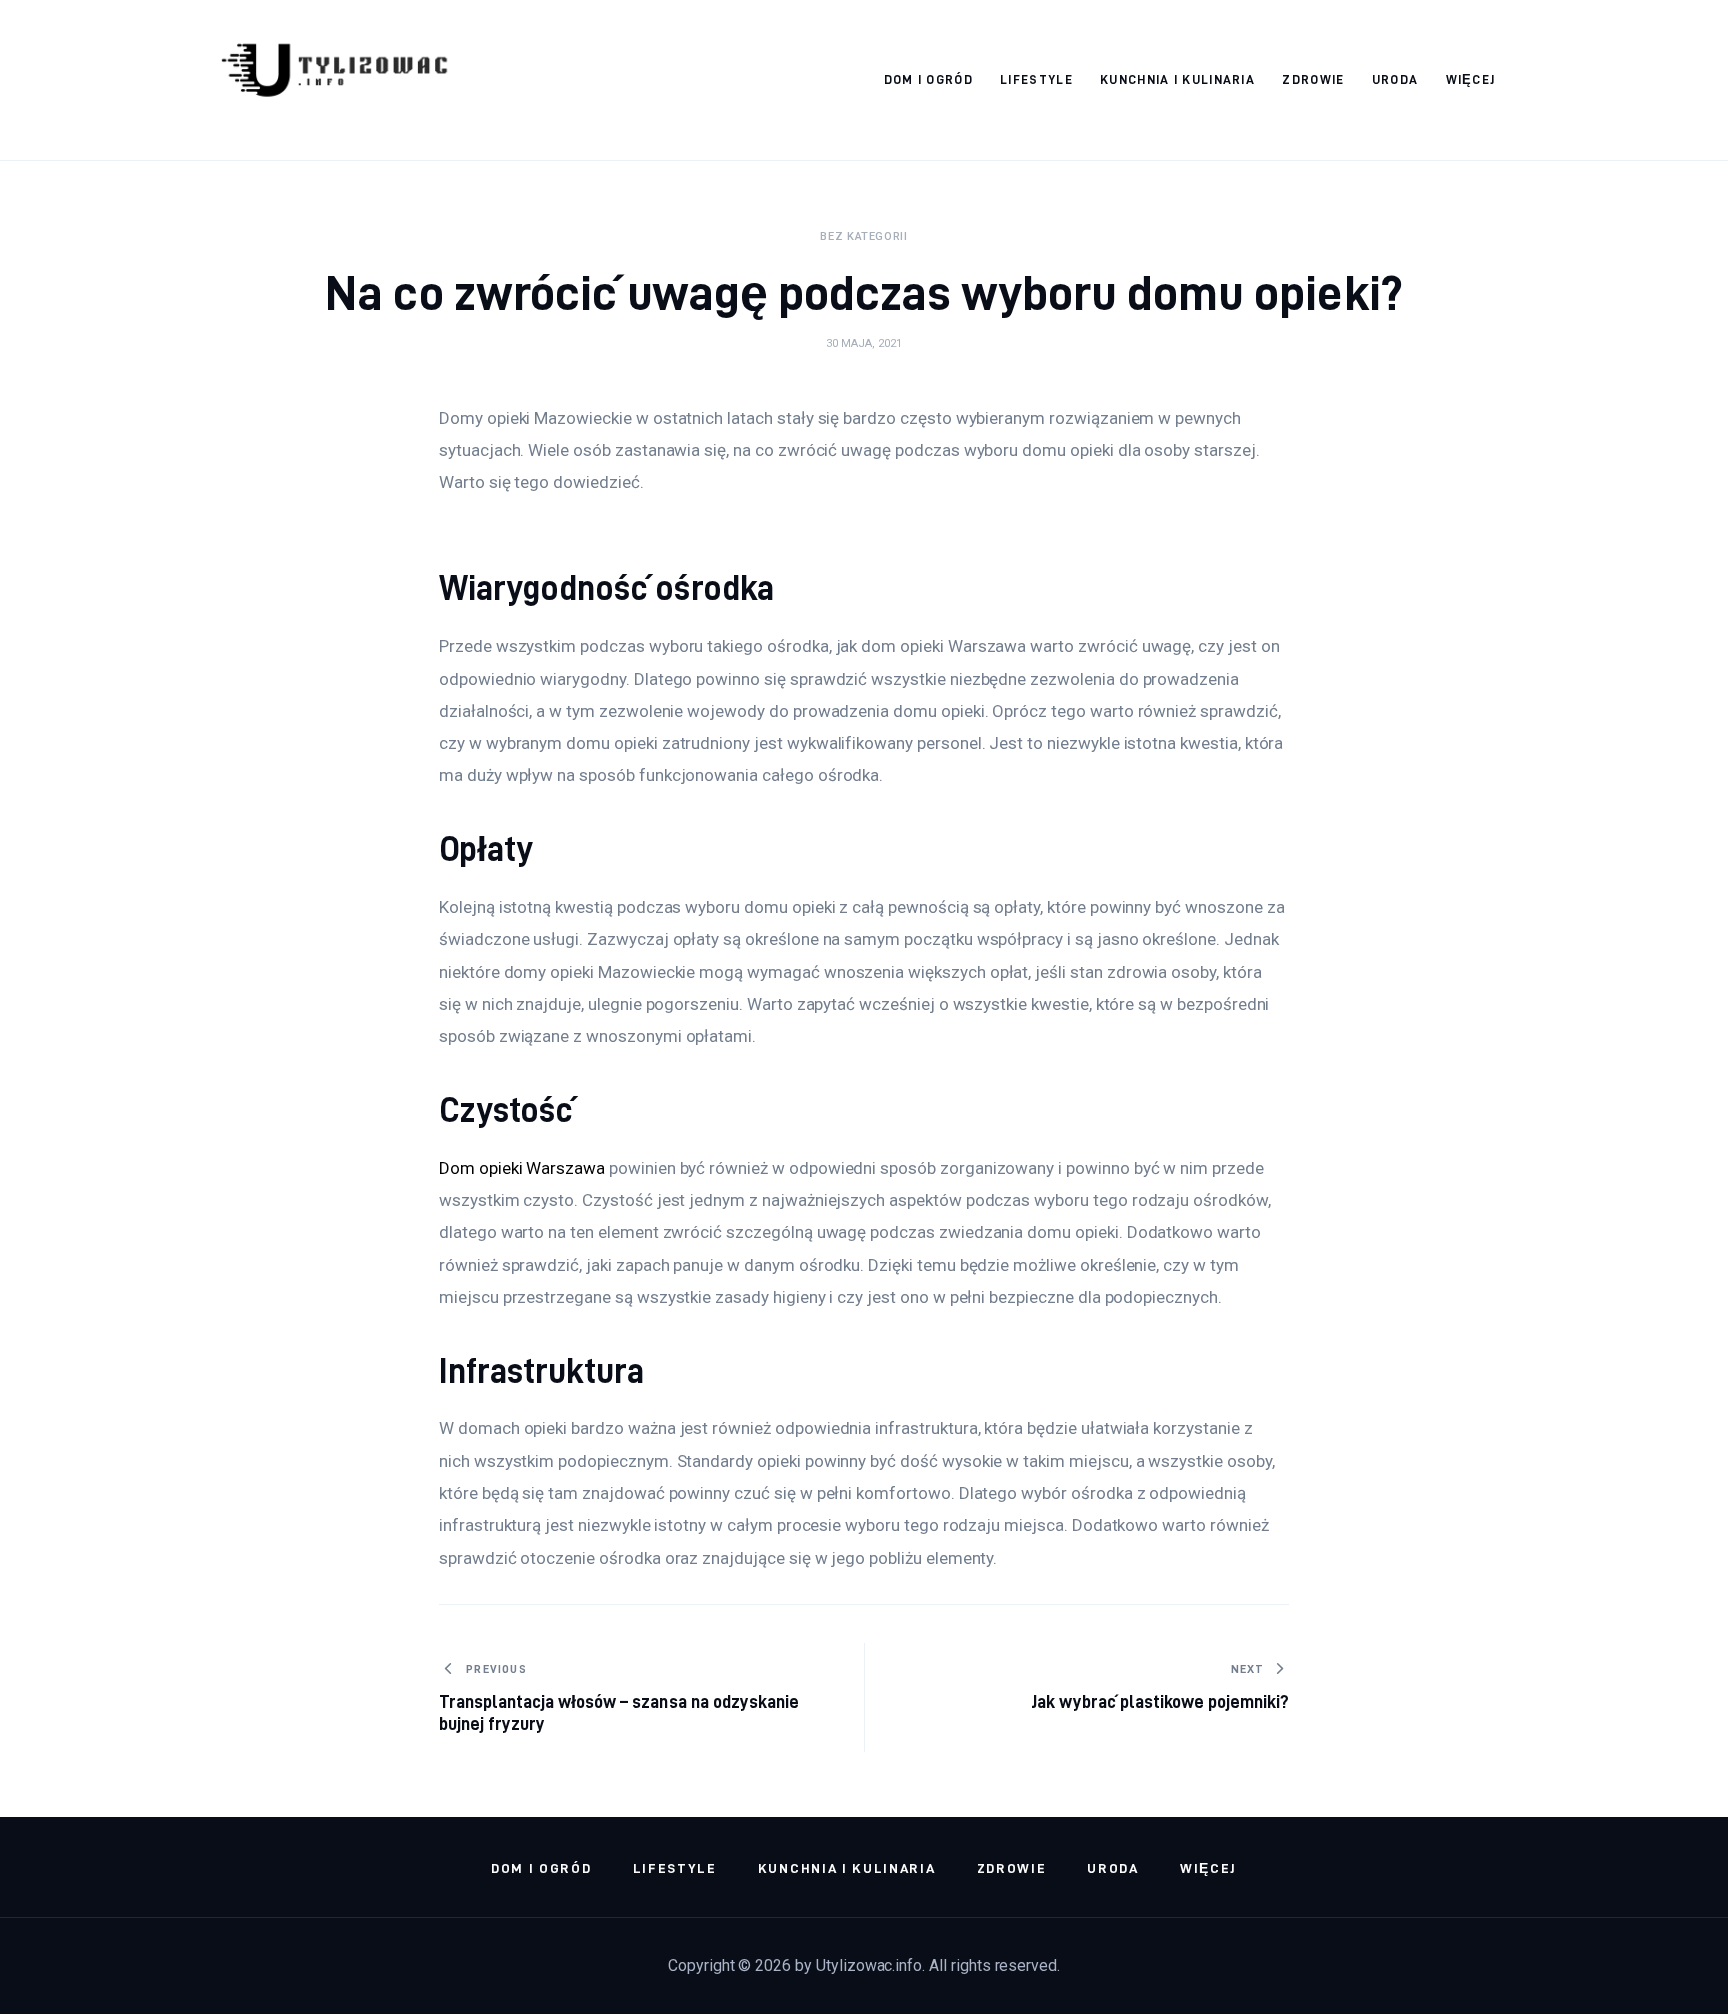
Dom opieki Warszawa (522, 1168)
